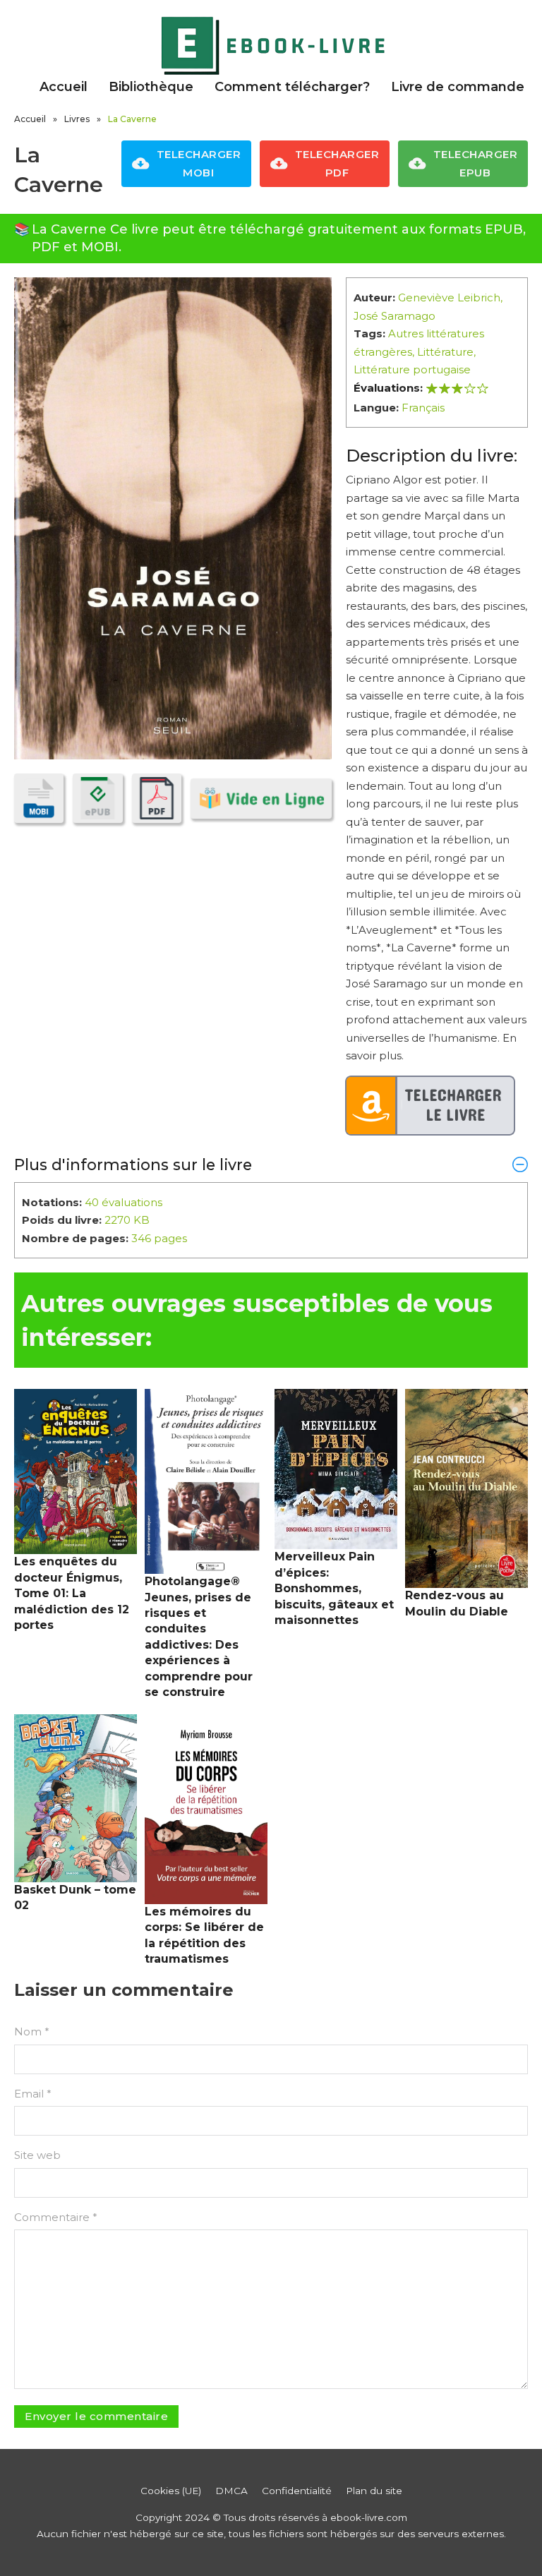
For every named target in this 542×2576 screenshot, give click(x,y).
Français (423, 408)
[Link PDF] (157, 798)
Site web (37, 2155)
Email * (33, 2094)
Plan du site (374, 2491)
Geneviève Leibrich (449, 297)
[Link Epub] (97, 798)
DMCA (231, 2491)
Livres (77, 119)
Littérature (445, 352)
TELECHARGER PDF (337, 163)
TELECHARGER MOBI (199, 163)
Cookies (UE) (171, 2491)
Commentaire (56, 2217)
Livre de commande (458, 87)
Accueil (64, 87)
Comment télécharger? (292, 87)
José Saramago (395, 316)
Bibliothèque (151, 87)
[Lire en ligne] (261, 799)
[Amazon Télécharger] (430, 1106)
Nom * (32, 2032)
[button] (271, 1164)
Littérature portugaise (412, 369)
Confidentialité (297, 2491)
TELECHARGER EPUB (476, 163)
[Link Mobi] (39, 798)
